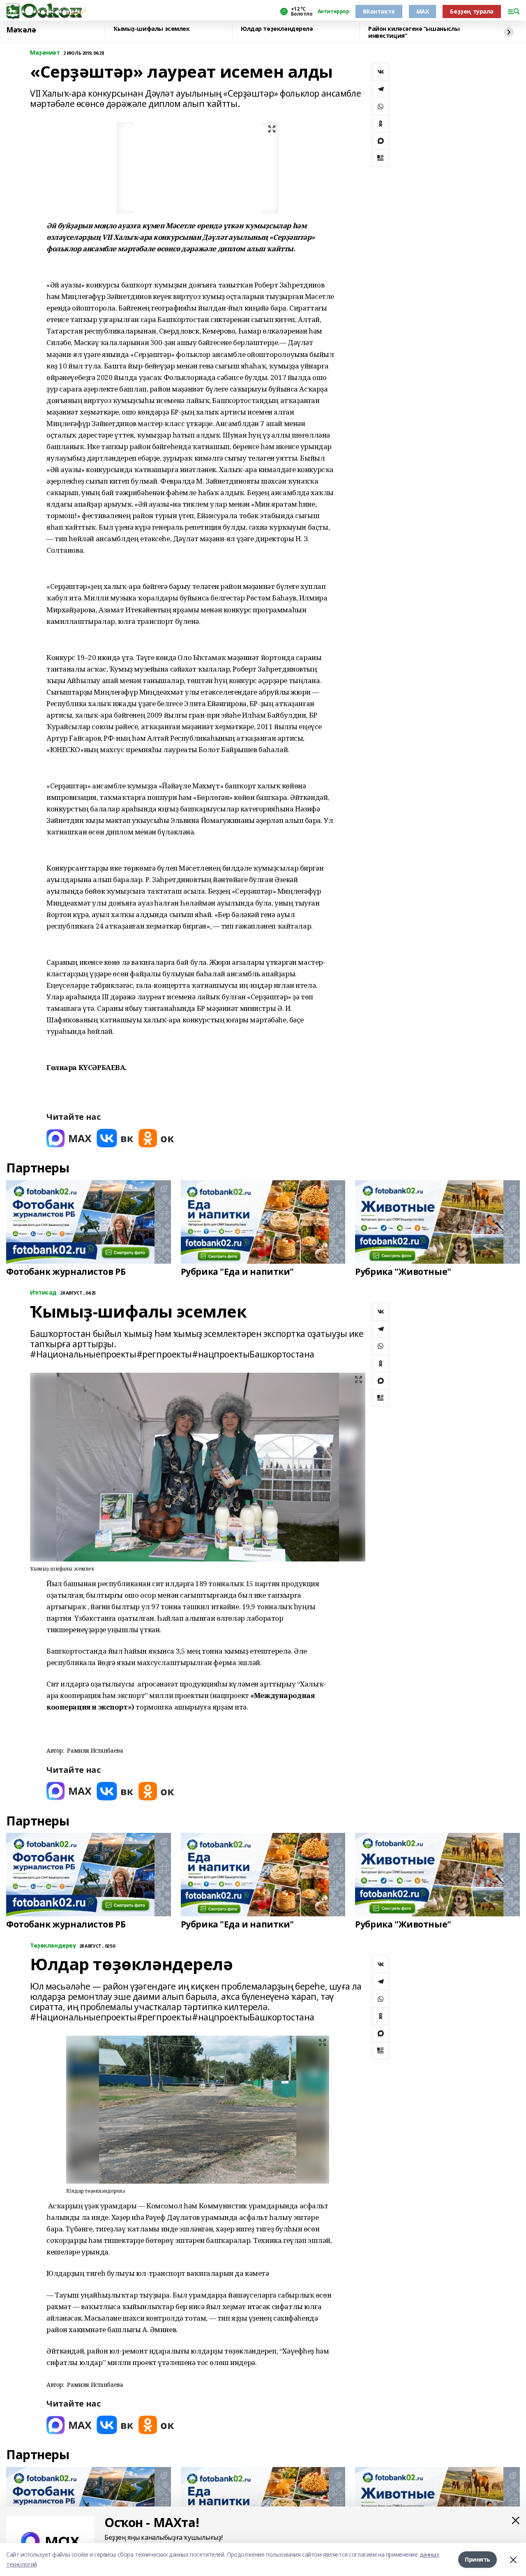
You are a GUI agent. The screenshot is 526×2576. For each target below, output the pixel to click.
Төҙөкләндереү (53, 1946)
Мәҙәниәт (45, 53)
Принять (478, 2559)
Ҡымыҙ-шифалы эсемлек (152, 29)
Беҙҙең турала (472, 11)
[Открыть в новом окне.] (69, 1138)
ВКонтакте (379, 11)
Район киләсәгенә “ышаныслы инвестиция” (414, 32)
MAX (423, 11)
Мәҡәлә (21, 30)
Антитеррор (333, 12)
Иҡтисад (43, 1293)
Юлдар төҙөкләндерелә (277, 29)
